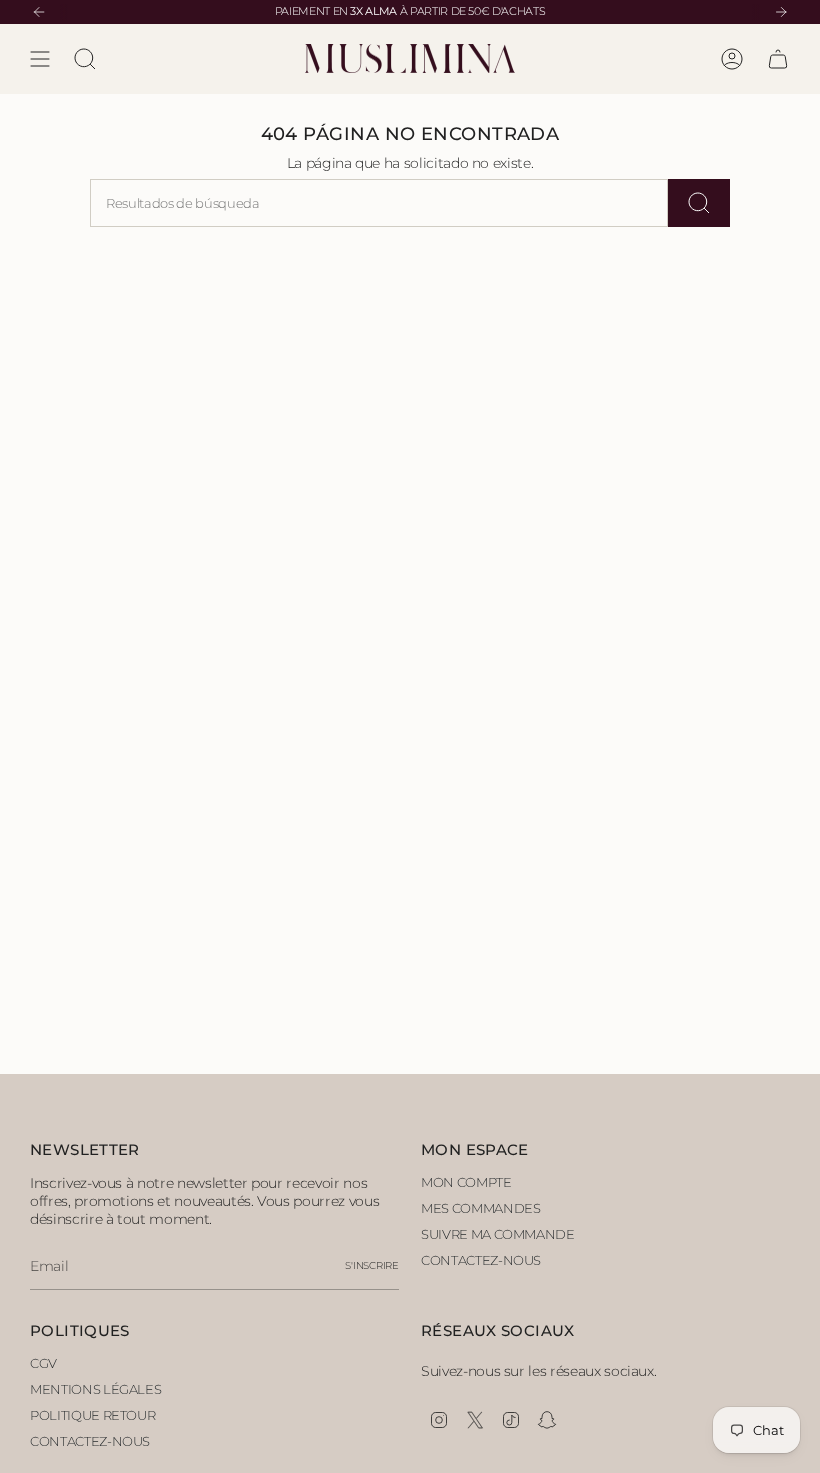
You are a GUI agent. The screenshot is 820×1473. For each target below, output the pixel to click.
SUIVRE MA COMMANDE (498, 1234)
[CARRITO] (778, 59)
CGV (43, 1363)
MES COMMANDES (480, 1208)
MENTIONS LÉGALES (95, 1389)
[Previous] (39, 12)
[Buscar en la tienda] (699, 203)
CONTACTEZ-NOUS (481, 1260)
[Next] (781, 12)
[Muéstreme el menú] (40, 59)
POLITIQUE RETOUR (92, 1415)
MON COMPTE (466, 1182)
